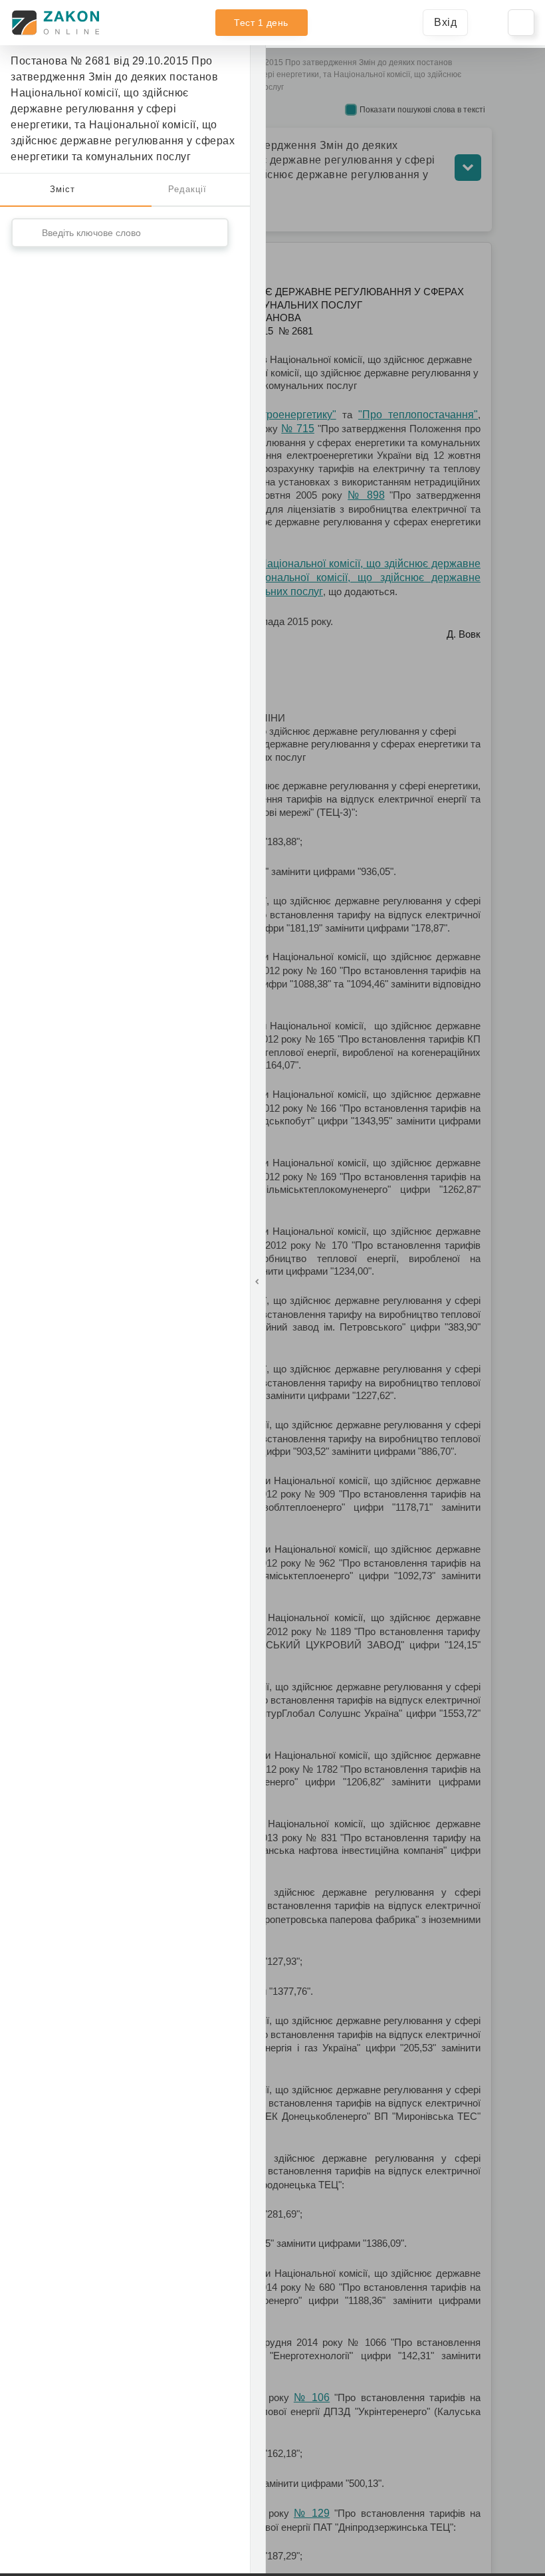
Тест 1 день (261, 23)
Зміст (62, 189)
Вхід (445, 22)
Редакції (187, 189)
